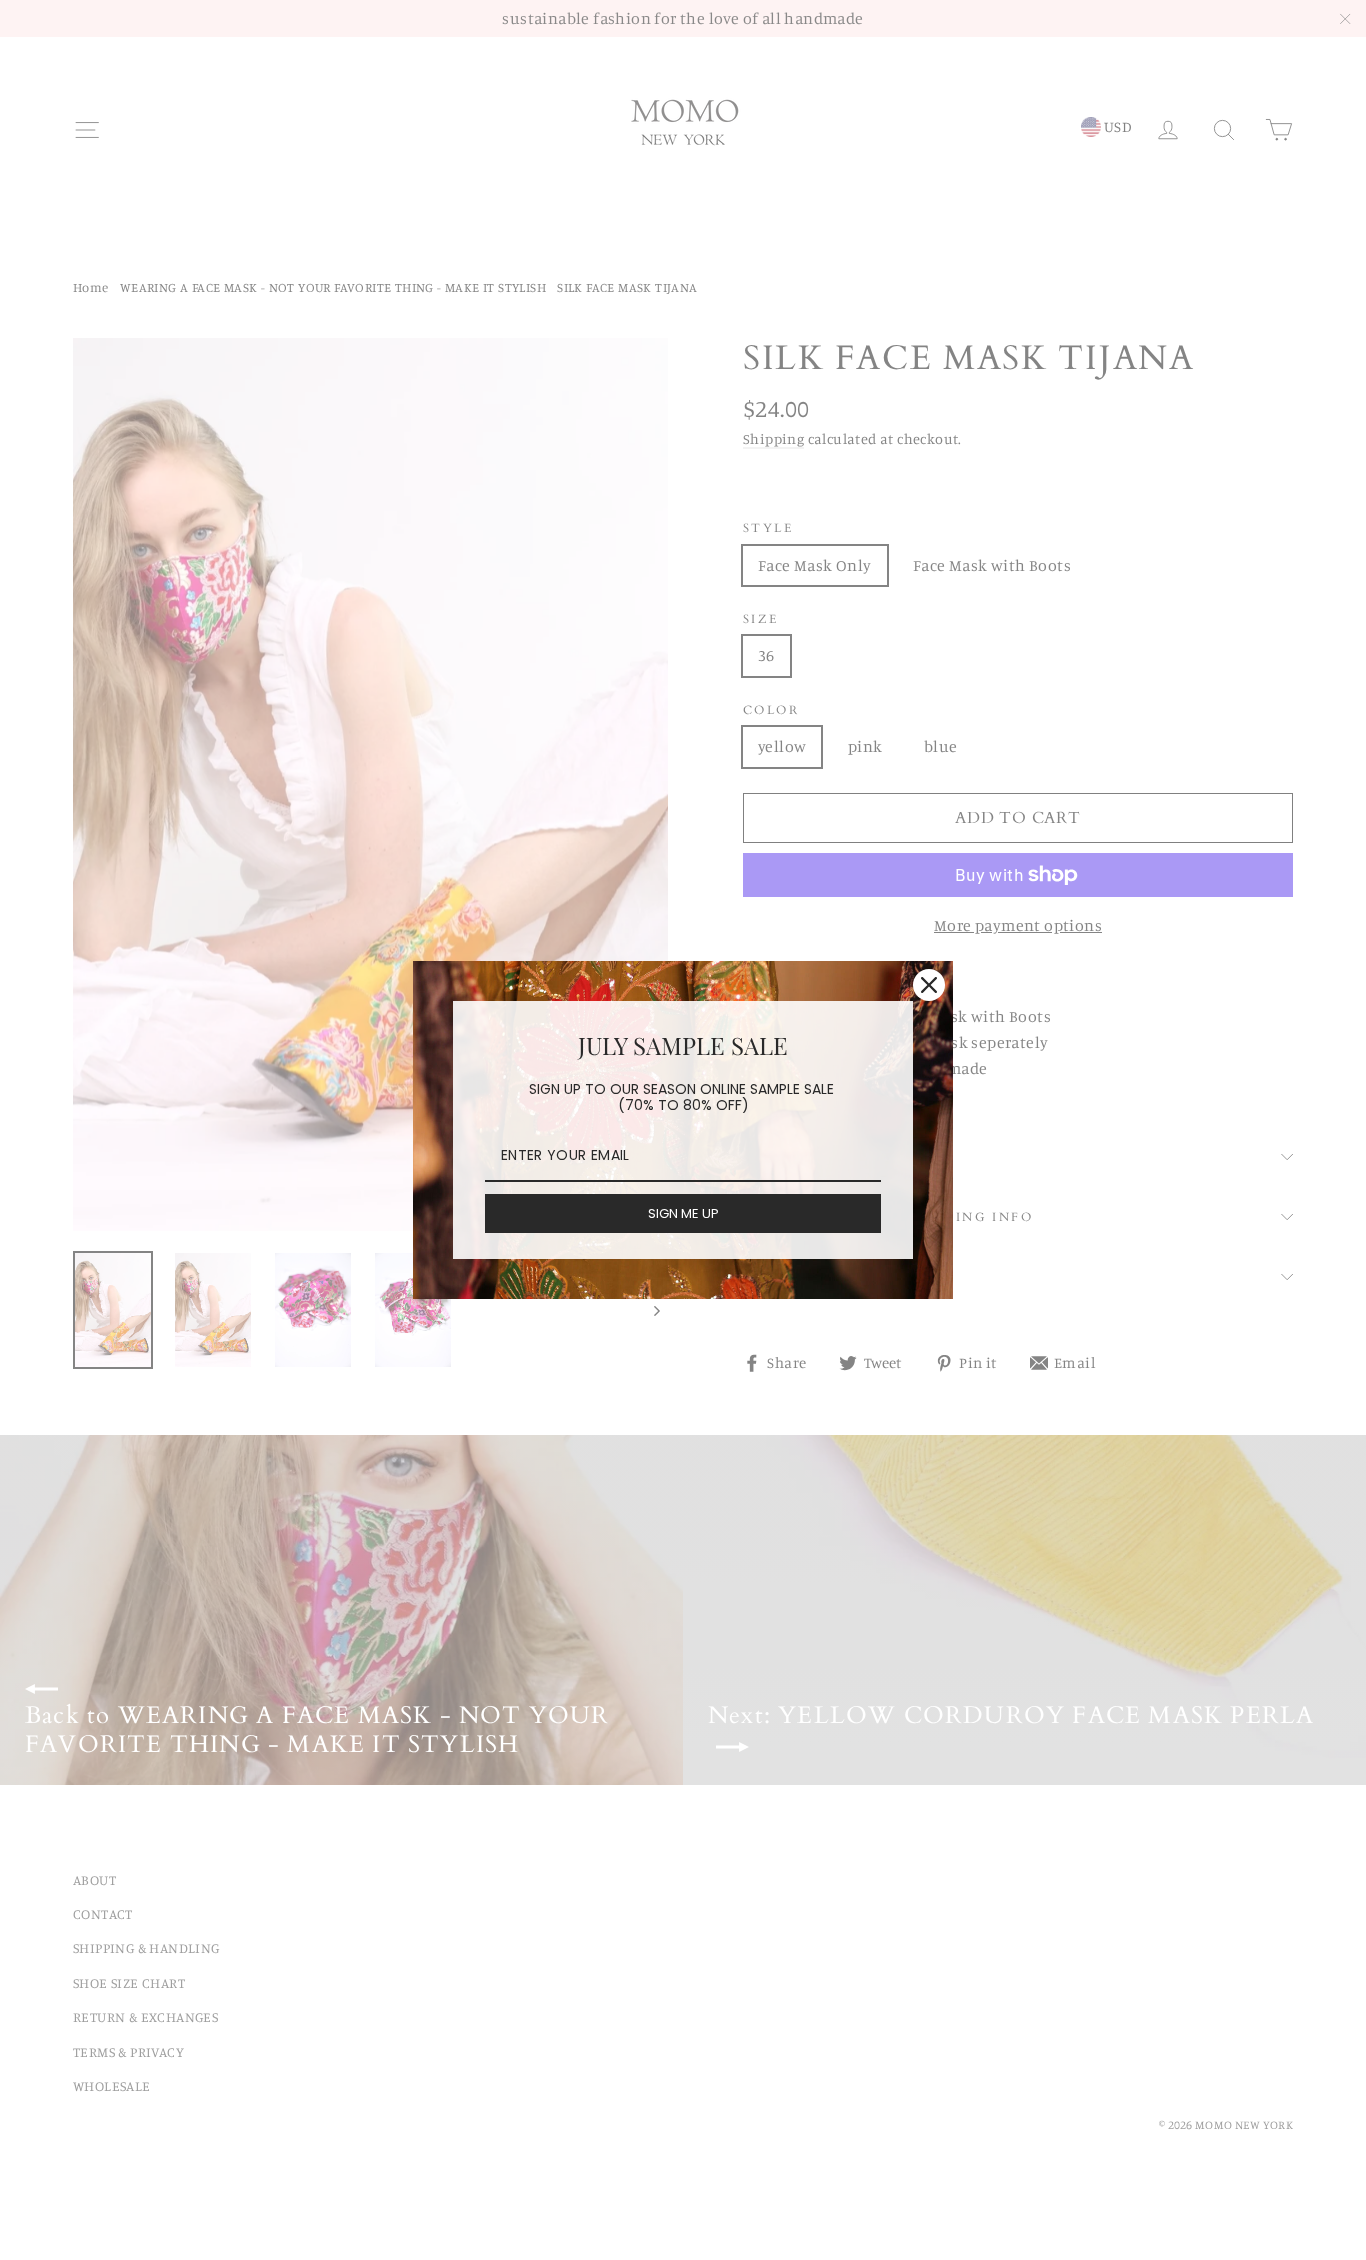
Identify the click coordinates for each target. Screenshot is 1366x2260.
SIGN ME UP (683, 1213)
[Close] (929, 985)
